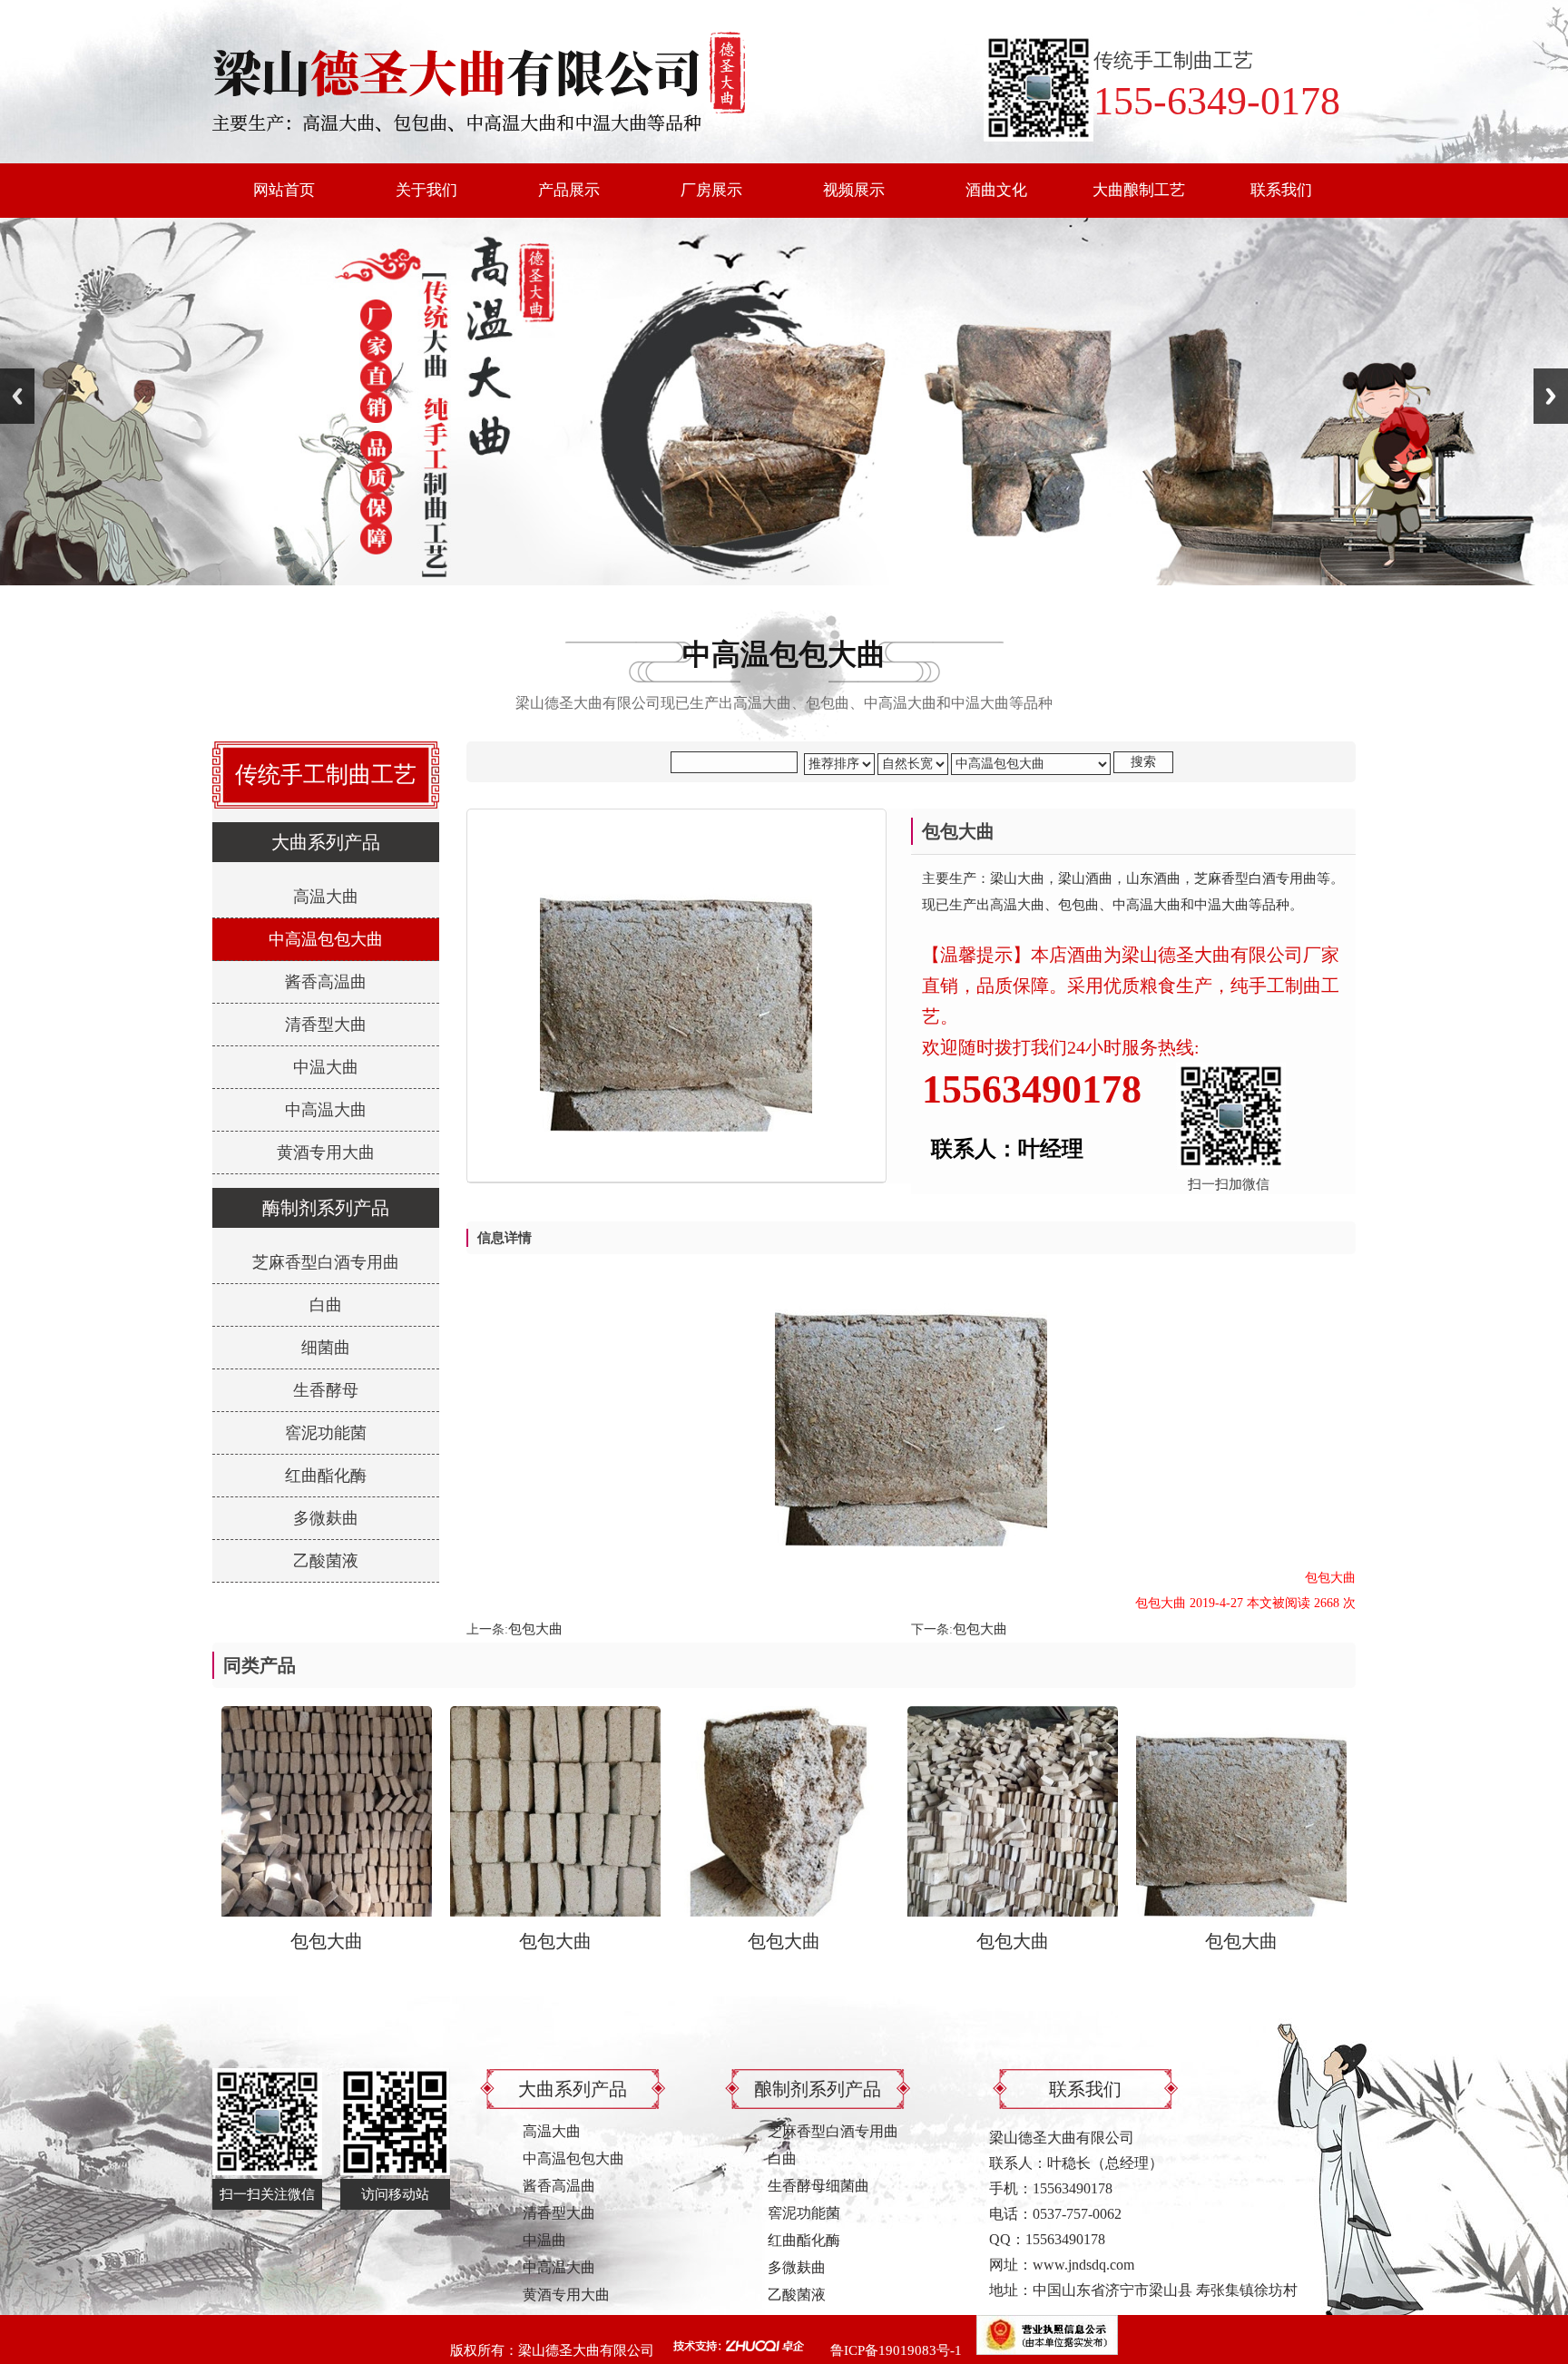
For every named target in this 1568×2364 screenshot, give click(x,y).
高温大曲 (326, 897)
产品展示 (569, 190)
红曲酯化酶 (326, 1476)
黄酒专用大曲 (326, 1153)
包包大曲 (535, 1629)
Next (1551, 396)
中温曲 (544, 2240)
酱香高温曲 (326, 982)
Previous (17, 396)
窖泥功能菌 (326, 1433)
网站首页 (284, 190)
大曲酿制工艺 (1139, 190)
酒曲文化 (996, 190)
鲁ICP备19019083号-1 (896, 2350)
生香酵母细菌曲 (818, 2186)
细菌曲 (326, 1348)
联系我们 (1281, 190)
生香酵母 (326, 1390)
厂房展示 (711, 190)
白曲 (326, 1305)
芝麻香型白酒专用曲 (326, 1262)
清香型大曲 (326, 1025)
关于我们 (426, 190)
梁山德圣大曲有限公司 (586, 2350)
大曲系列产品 (326, 842)
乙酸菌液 (326, 1561)
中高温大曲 (326, 1110)
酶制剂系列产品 (326, 1208)
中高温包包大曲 (326, 939)
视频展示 (854, 190)
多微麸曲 (326, 1518)
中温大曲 (326, 1067)
